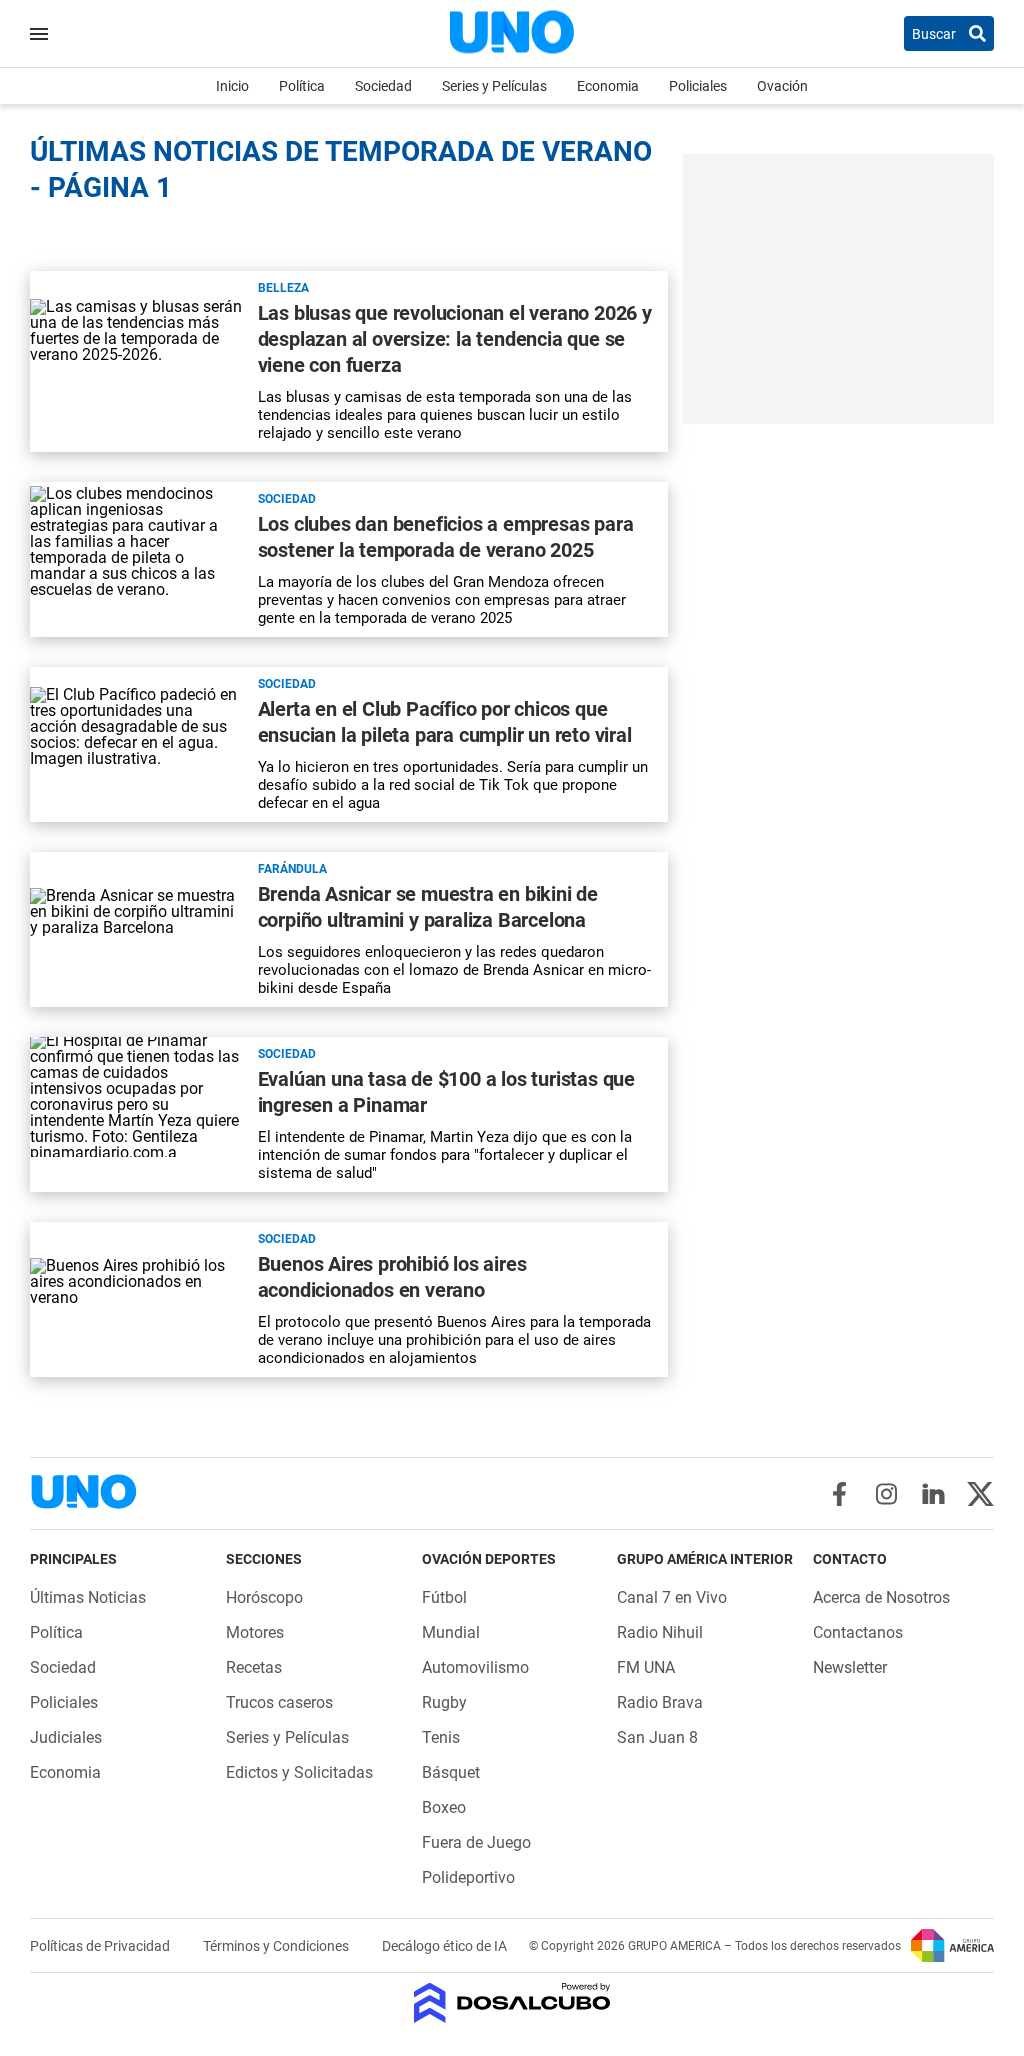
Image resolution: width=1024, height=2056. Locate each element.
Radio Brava (660, 1702)
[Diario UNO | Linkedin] (933, 1494)
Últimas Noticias (88, 1597)
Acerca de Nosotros (881, 1597)
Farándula (292, 869)
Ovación (782, 86)
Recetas (254, 1667)
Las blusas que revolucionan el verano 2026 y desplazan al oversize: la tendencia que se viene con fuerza (455, 339)
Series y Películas (494, 86)
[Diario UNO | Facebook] (839, 1494)
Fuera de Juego (476, 1842)
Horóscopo (264, 1597)
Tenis (441, 1737)
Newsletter (850, 1667)
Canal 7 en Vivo (672, 1597)
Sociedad (383, 86)
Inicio (232, 86)
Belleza (283, 288)
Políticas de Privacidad (101, 1946)
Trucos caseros (279, 1702)
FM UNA (646, 1667)
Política (302, 86)
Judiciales (66, 1737)
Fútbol (444, 1597)
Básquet (451, 1772)
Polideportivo (468, 1877)
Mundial (451, 1632)
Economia (608, 86)
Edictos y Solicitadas (299, 1772)
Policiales (698, 86)
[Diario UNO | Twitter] (980, 1494)
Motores (255, 1632)
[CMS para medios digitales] (512, 2004)
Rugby (444, 1702)
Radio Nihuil (660, 1632)
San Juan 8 (657, 1737)
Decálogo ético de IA (444, 1946)
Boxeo (444, 1807)
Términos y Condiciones (277, 1946)
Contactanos (858, 1632)
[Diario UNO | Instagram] (886, 1494)
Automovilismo (475, 1667)
